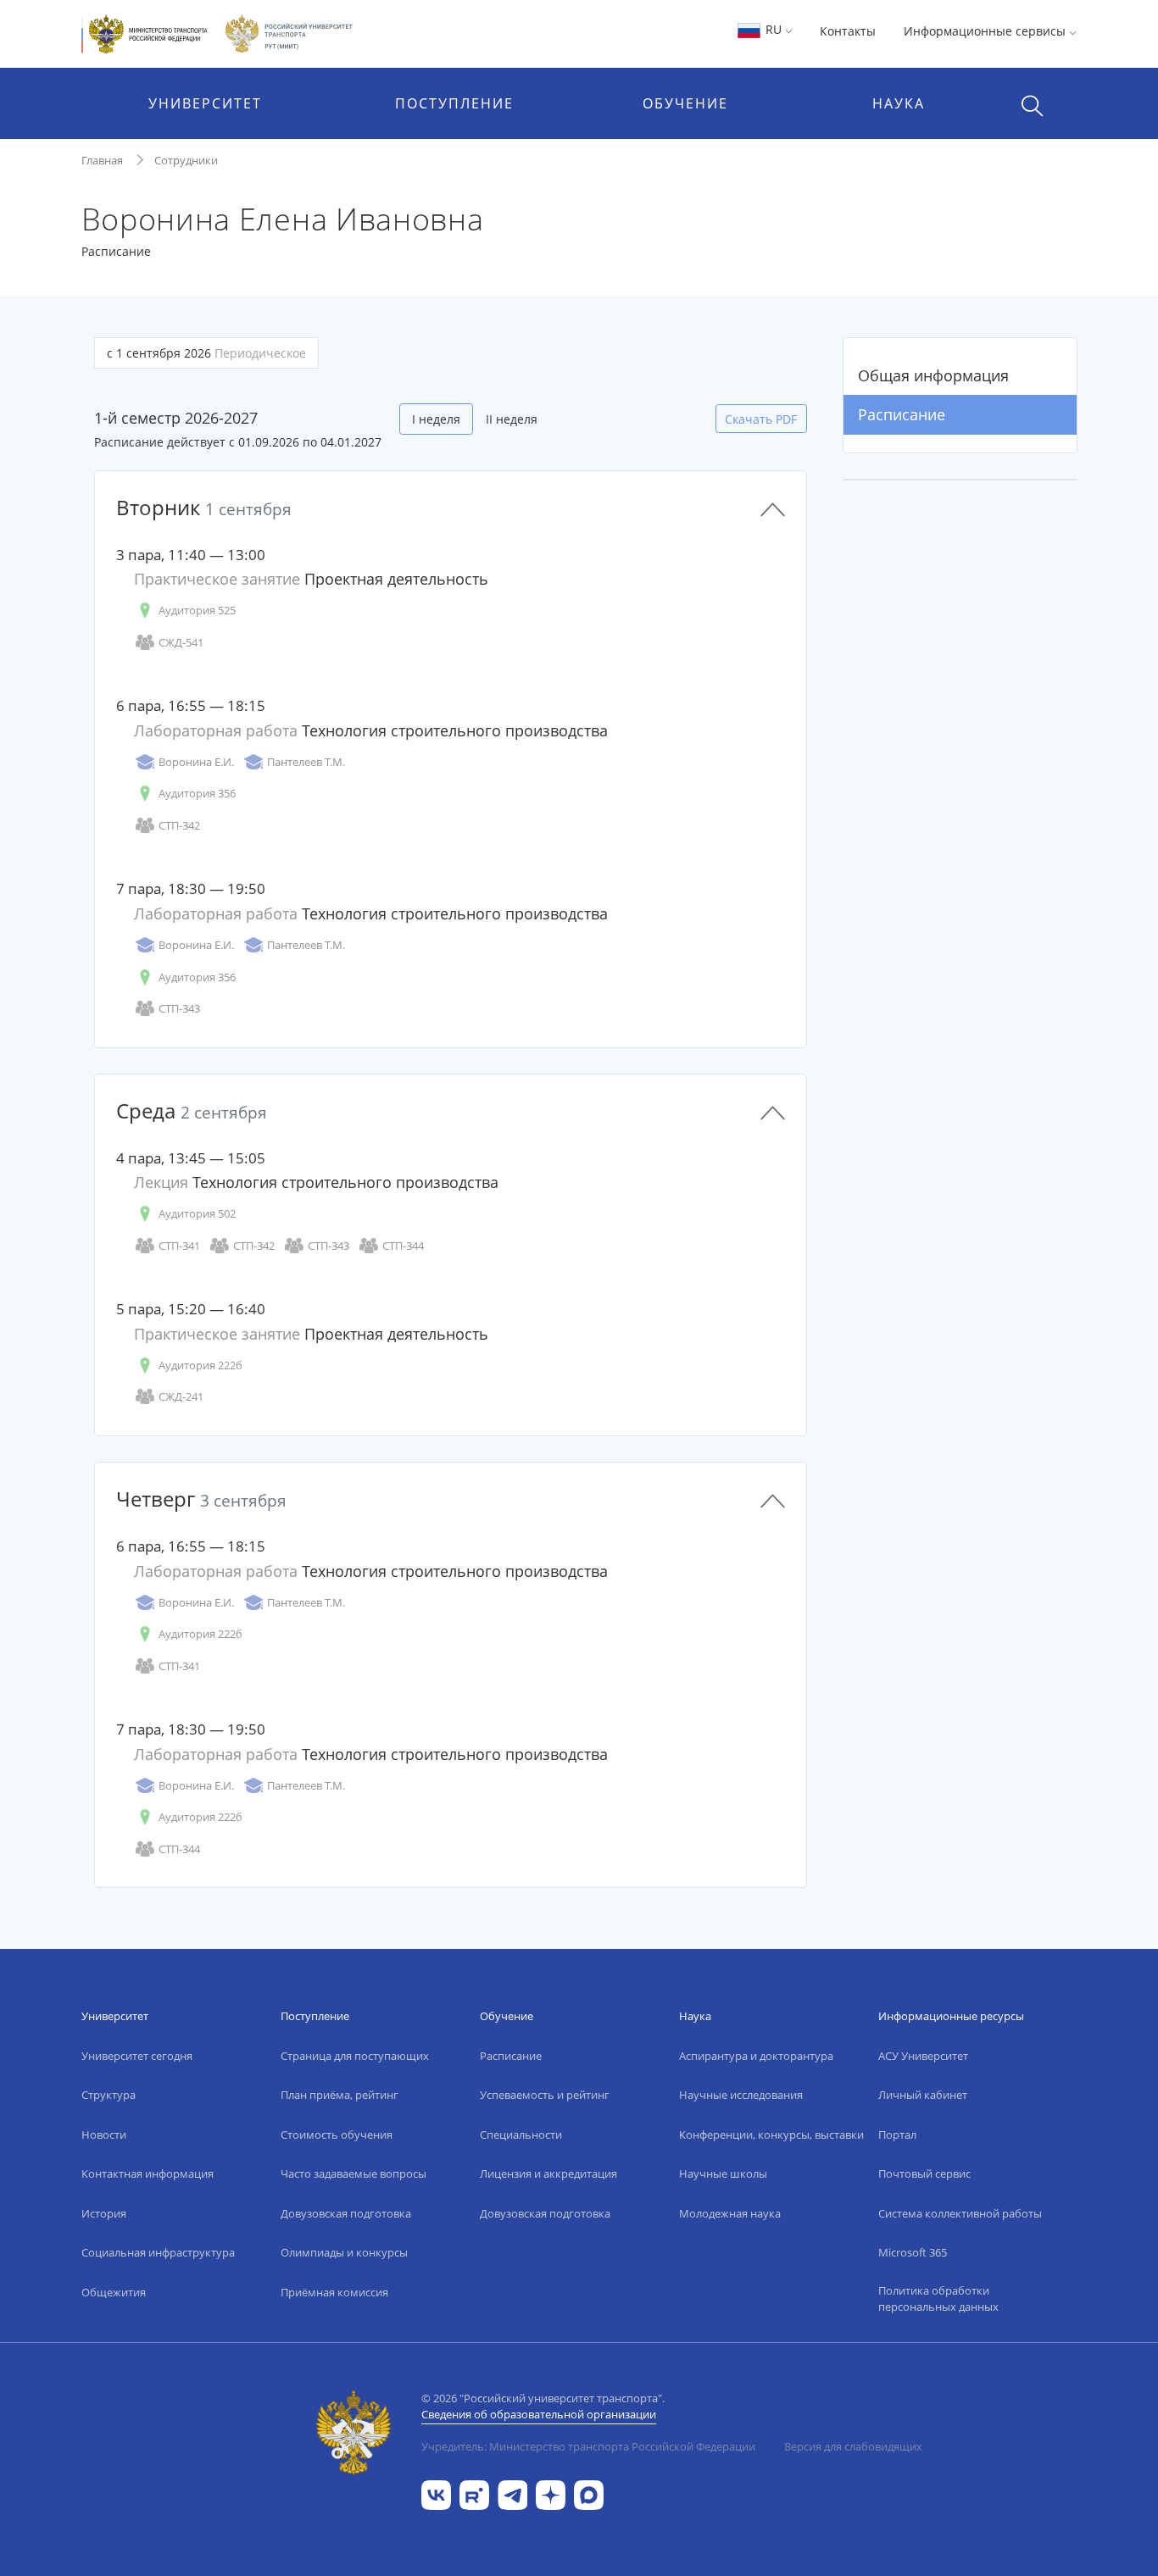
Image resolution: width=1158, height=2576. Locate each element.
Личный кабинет (923, 2095)
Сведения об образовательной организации (539, 2414)
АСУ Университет (923, 2056)
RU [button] (774, 29)
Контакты (848, 31)
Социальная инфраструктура (158, 2252)
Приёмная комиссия (334, 2292)
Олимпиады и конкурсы (344, 2252)
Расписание (902, 414)
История (104, 2213)
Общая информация (933, 375)
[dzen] (551, 2494)
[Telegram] (512, 2494)
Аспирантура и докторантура (756, 2056)
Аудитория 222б (200, 1365)
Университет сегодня (137, 2056)
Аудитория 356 (197, 793)
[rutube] (474, 2494)
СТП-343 (179, 1008)
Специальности (521, 2135)
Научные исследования (741, 2095)
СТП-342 (179, 825)
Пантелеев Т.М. (306, 762)
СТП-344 (403, 1246)
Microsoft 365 (913, 2252)
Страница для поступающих (355, 2056)
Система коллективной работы (960, 2213)
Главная (102, 160)
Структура (109, 2095)
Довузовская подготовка (346, 2213)
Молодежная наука (730, 2213)
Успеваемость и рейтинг (545, 2095)
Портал (897, 2135)
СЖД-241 (181, 1396)
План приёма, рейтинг (340, 2095)
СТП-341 (179, 1246)
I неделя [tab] (436, 419)
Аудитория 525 (197, 610)
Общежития (114, 2292)
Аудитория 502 (197, 1213)
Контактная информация (148, 2173)
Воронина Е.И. (196, 762)
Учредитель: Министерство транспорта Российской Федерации (588, 2446)
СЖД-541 (181, 642)
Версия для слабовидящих (853, 2446)
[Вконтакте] (436, 2494)
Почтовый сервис (924, 2173)
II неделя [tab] (512, 419)
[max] (589, 2494)
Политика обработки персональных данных (938, 2299)
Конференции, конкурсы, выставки (771, 2135)
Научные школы (723, 2173)
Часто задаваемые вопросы (354, 2173)
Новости (104, 2135)
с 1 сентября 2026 (206, 353)
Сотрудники (186, 160)
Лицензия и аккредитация (548, 2173)
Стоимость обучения (337, 2135)
